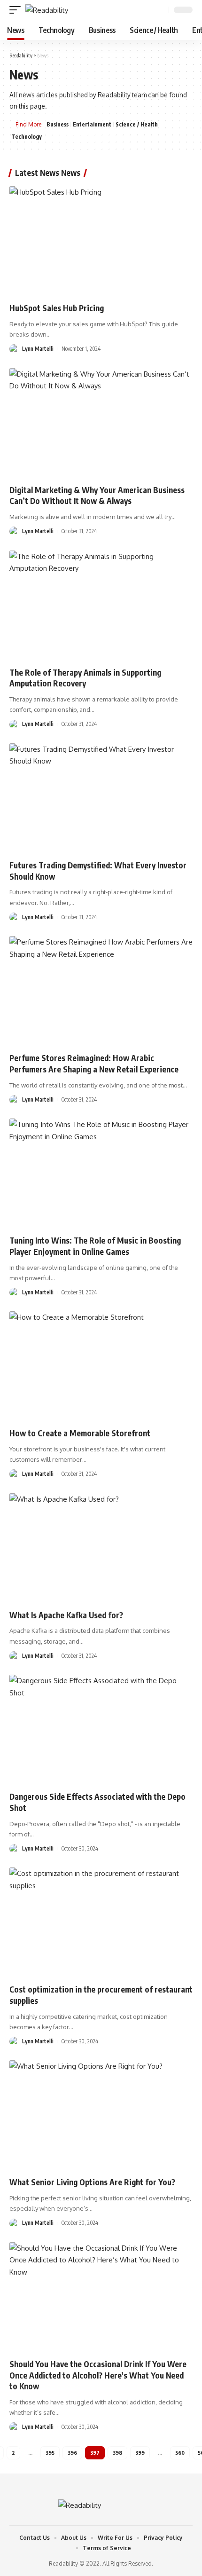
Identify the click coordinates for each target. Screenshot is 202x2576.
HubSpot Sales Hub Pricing (57, 308)
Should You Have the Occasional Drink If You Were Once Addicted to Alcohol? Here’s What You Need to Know (98, 2375)
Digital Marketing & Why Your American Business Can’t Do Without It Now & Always (97, 496)
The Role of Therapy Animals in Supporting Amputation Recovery (85, 678)
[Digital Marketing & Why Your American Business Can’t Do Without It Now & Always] (101, 423)
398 (117, 2453)
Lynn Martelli (38, 349)
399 (140, 2453)
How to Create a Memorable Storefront (80, 1433)
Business (58, 124)
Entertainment (92, 124)
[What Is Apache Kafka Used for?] (101, 1548)
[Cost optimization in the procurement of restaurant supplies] (101, 1922)
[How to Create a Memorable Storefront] (101, 1366)
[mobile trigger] (17, 10)
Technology (27, 137)
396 (72, 2453)
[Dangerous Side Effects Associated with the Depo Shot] (101, 1730)
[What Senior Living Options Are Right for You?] (101, 2115)
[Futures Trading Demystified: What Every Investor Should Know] (101, 798)
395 (50, 2453)
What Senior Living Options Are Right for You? (92, 2182)
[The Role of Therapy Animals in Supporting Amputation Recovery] (101, 606)
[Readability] (47, 10)
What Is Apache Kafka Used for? (66, 1615)
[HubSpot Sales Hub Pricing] (101, 241)
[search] (161, 10)
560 (180, 2453)
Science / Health (137, 124)
